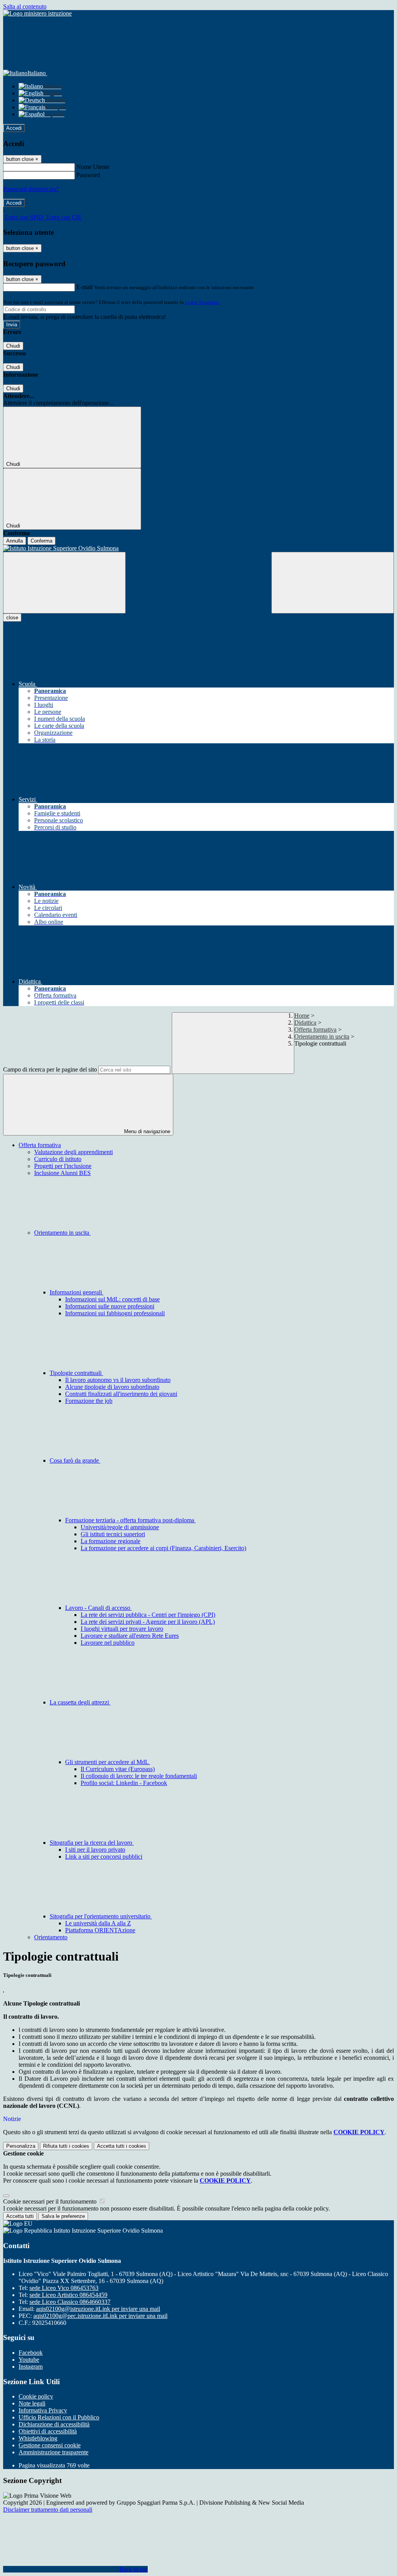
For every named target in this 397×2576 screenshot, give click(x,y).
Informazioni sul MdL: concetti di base (112, 1299)
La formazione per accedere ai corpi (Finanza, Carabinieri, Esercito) (163, 1548)
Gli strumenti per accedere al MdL (108, 1762)
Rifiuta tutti (66, 2146)
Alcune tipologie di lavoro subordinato (112, 1387)
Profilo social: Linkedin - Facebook (124, 1783)
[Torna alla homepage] (198, 548)
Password (88, 175)
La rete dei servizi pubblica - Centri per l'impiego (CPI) (148, 1615)
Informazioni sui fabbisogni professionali (115, 1313)
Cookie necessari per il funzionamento (51, 2201)
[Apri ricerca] (333, 583)
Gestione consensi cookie (50, 2445)
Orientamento (51, 1937)
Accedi (14, 128)
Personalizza (21, 2146)
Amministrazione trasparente (54, 2452)
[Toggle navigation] (64, 583)
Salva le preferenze (63, 2216)
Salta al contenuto (25, 6)
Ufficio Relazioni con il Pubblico (59, 2417)
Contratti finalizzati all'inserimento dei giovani (121, 1394)
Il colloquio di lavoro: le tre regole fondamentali (139, 1776)
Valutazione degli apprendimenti (73, 1152)
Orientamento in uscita (322, 1036)
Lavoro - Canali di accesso (98, 1608)
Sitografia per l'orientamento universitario (101, 1916)
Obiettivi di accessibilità (48, 2431)
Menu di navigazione (146, 1131)
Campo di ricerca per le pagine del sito (50, 1069)
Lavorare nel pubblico (108, 1643)
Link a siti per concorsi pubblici (104, 1857)
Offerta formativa (315, 1030)
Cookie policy (36, 2396)
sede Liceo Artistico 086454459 (68, 2295)
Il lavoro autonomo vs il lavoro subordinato (118, 1380)
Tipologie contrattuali (76, 1373)
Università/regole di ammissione (120, 1527)
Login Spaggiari (202, 302)
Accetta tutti (122, 2146)
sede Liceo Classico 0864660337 (70, 2302)
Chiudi (13, 346)
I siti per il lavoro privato (95, 1850)
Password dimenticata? (31, 189)
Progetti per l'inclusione (63, 1166)
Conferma (41, 541)
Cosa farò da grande (75, 1460)
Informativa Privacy (43, 2410)
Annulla (15, 541)
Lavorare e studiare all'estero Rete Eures (130, 1636)
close (12, 618)
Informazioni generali (77, 1292)
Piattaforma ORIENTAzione (100, 1930)
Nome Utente (93, 167)
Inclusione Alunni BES (62, 1173)
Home (302, 1016)
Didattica (305, 1023)
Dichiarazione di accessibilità (54, 2424)
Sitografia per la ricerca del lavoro (92, 1843)
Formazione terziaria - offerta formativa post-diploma (130, 1520)
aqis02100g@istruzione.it (98, 2309)
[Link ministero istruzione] (37, 13)
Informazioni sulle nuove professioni (110, 1306)
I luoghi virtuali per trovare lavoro (122, 1629)
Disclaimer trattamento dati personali (48, 2510)
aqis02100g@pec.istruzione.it (100, 2316)
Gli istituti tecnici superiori (113, 1534)
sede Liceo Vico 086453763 (64, 2288)
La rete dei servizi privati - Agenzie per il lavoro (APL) (148, 1622)
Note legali (32, 2403)
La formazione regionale (110, 1541)
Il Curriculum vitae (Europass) (118, 1769)
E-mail (85, 287)
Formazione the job (89, 1401)
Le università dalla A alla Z (98, 1923)
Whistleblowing (38, 2438)
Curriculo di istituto (58, 1159)
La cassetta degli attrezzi (80, 1702)
